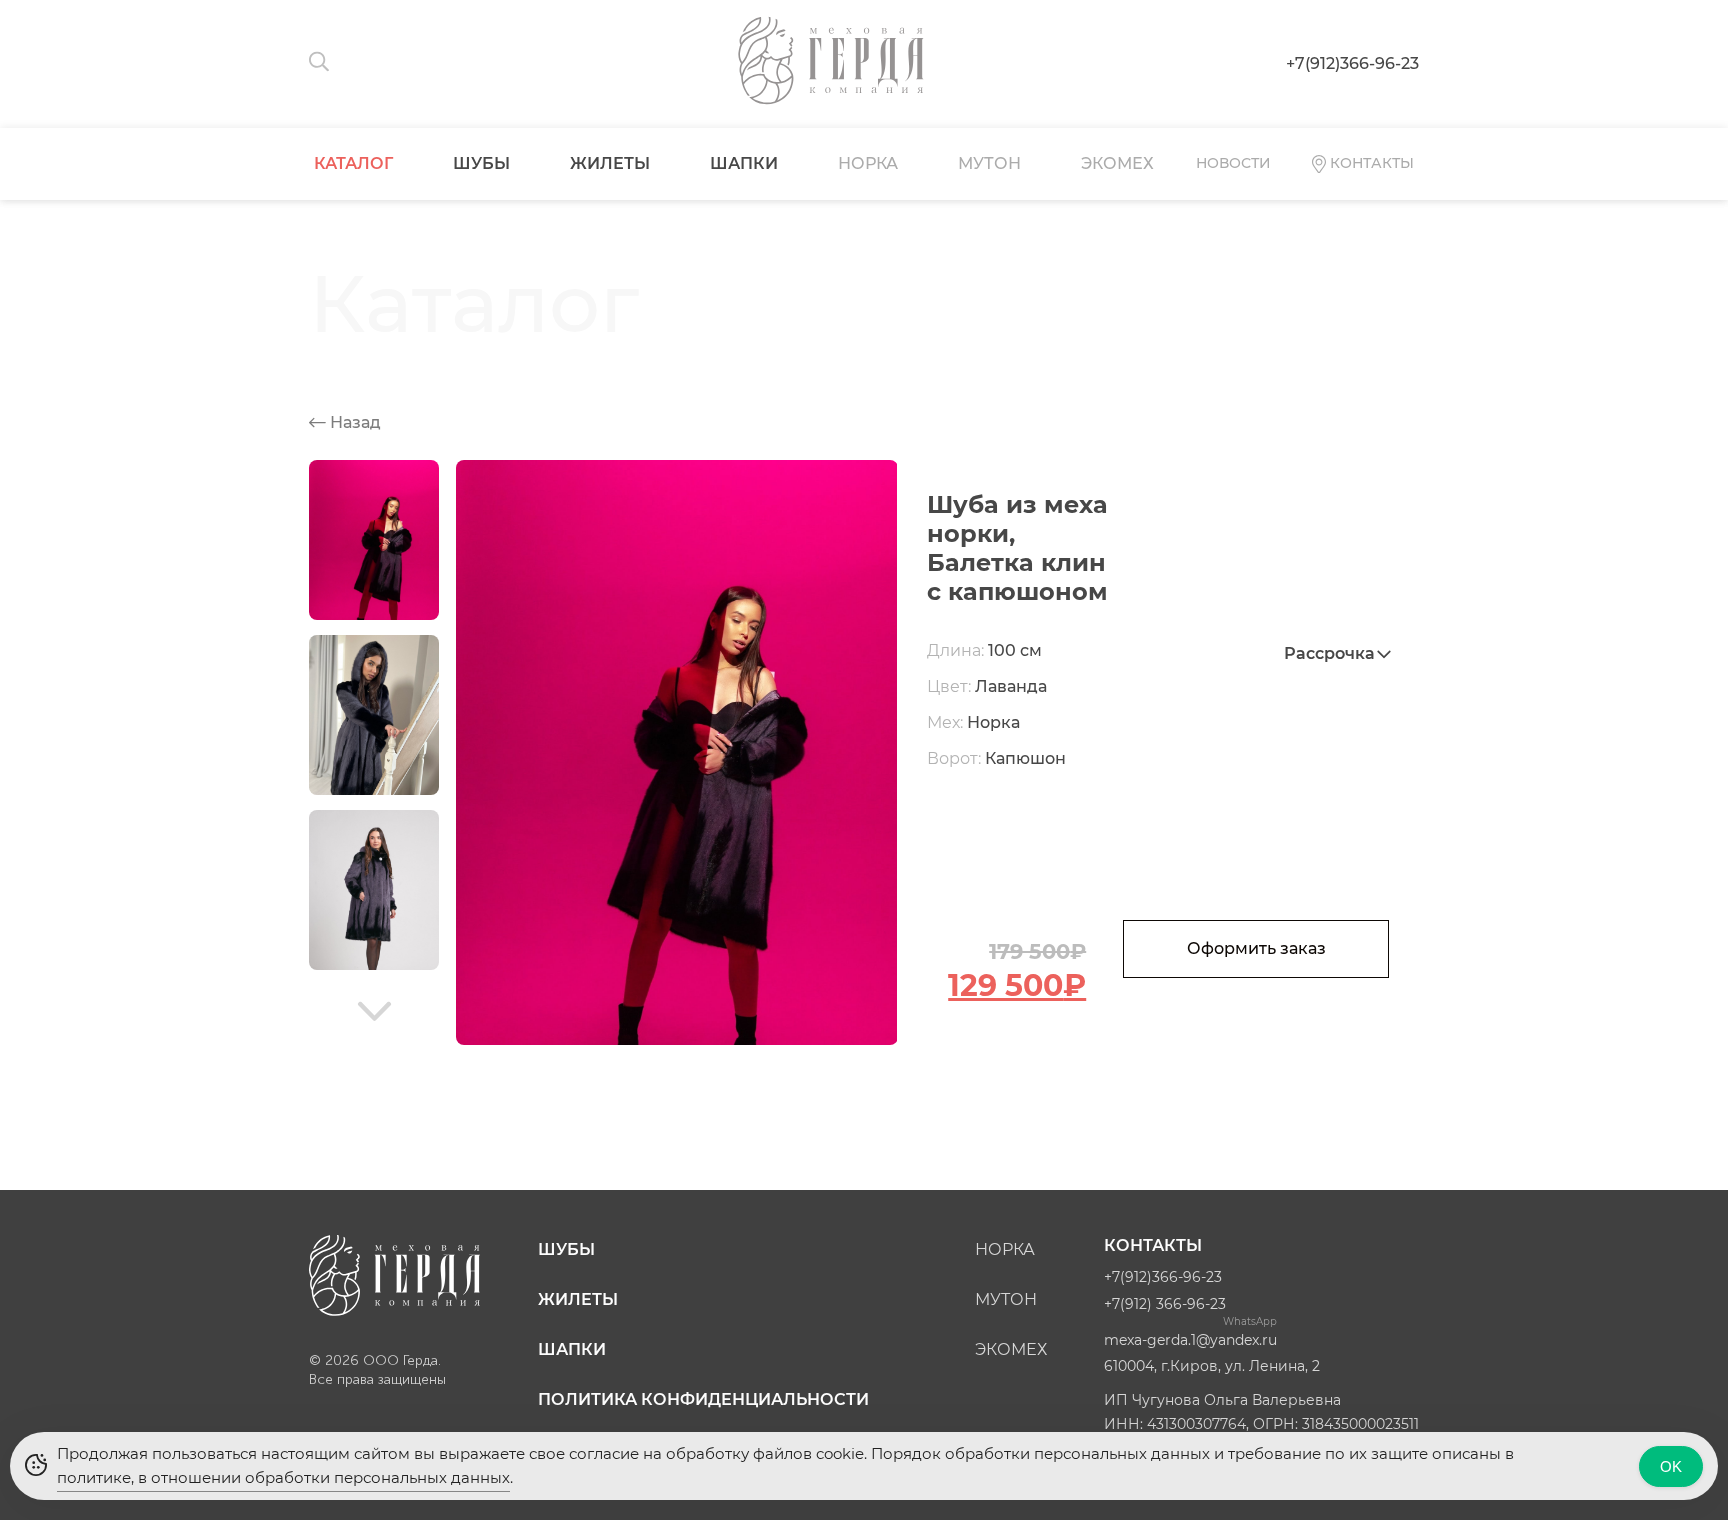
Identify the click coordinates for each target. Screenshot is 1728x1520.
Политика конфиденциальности (703, 1399)
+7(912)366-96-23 (1352, 63)
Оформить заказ (1256, 948)
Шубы (481, 163)
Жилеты (610, 163)
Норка (868, 163)
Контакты (1372, 163)
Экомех (1117, 163)
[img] (374, 1011)
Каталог (353, 163)
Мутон (989, 163)
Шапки (744, 163)
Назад (353, 422)
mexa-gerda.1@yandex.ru (1190, 1340)
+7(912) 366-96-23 (1165, 1304)
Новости (1233, 163)
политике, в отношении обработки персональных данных (283, 1477)
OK (1671, 1466)
